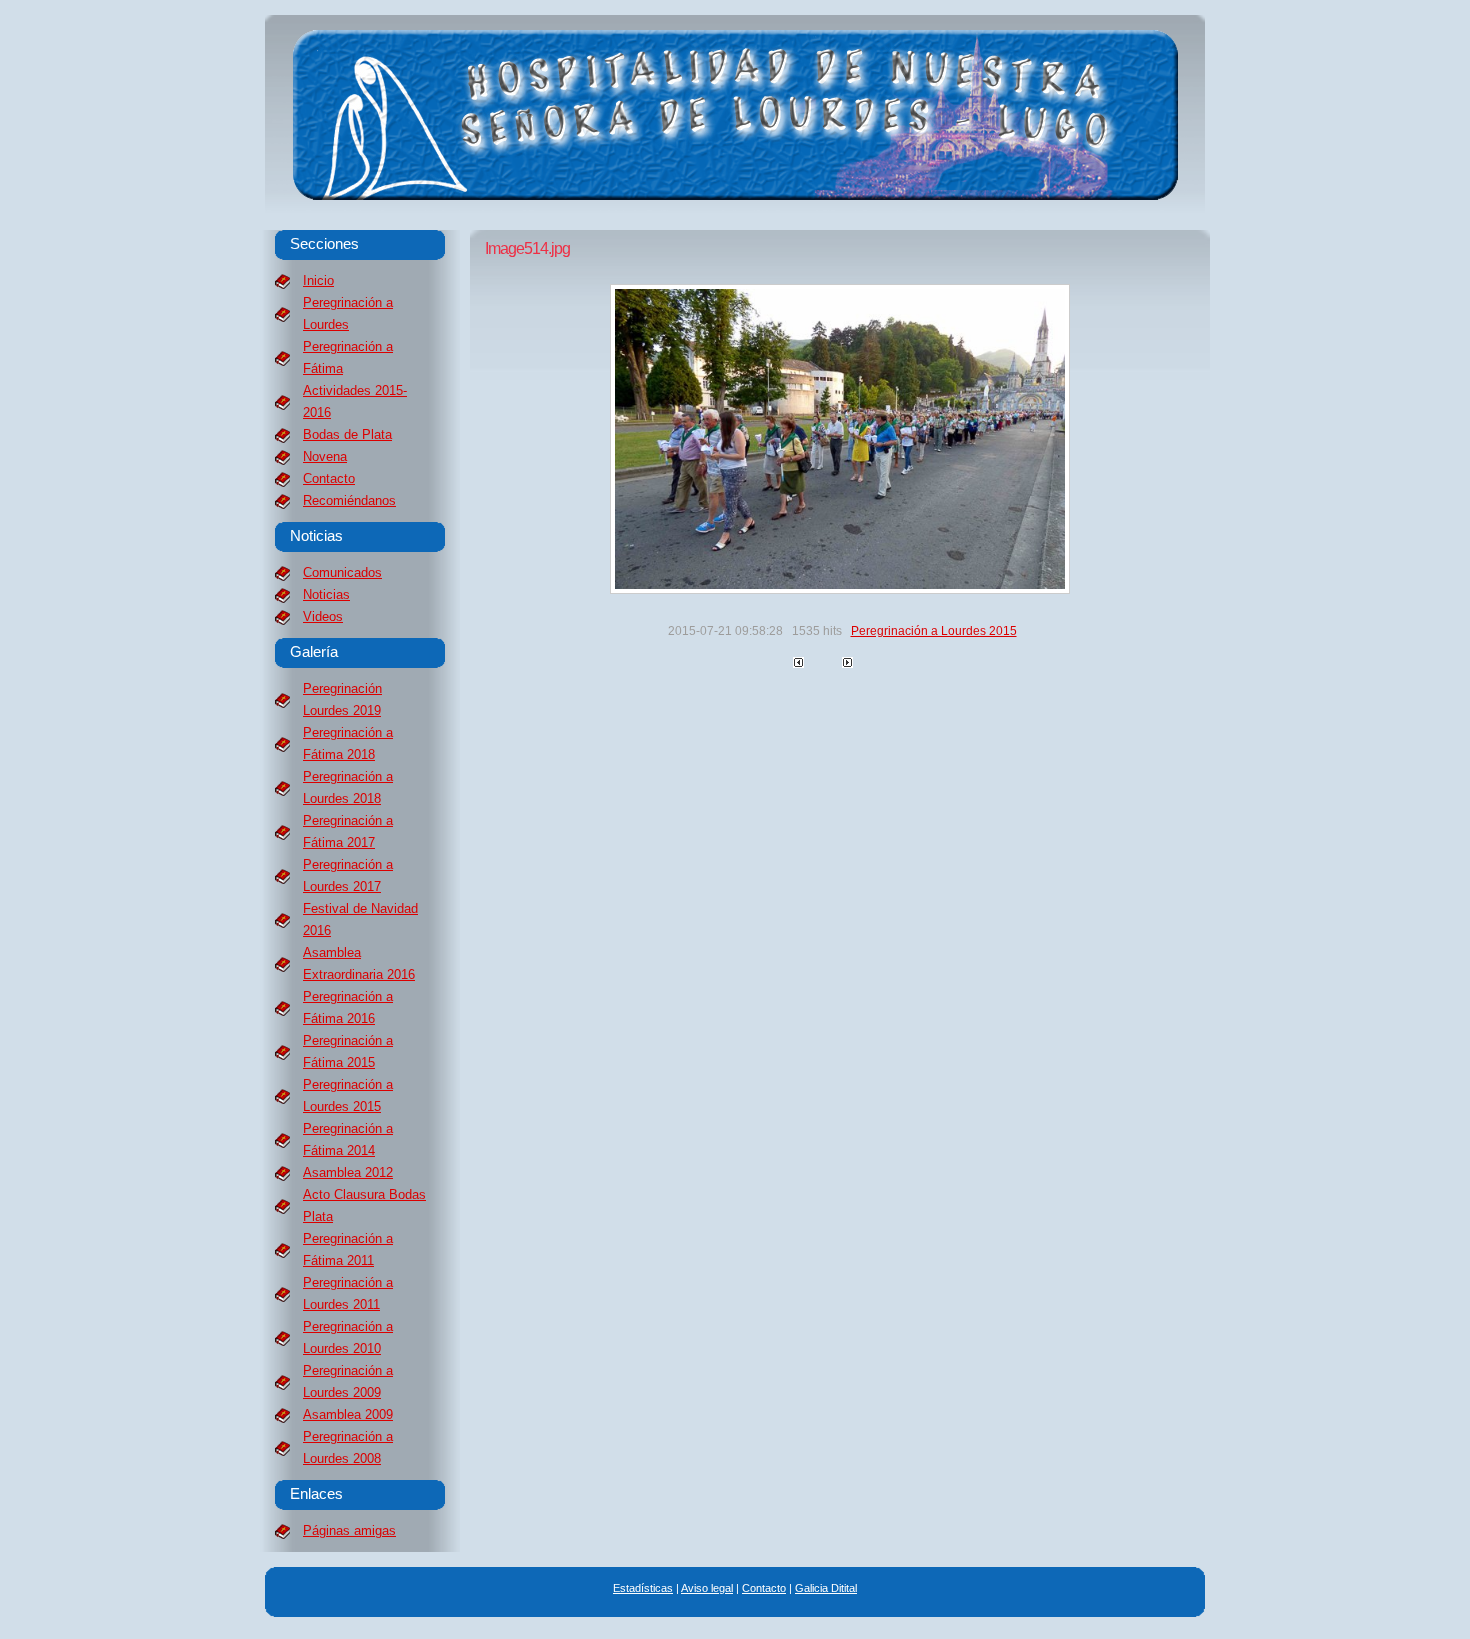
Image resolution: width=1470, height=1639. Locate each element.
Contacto (329, 478)
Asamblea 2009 (348, 1414)
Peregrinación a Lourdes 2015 (934, 631)
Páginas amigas (349, 1530)
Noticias (326, 594)
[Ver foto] (840, 589)
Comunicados (342, 572)
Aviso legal (707, 1588)
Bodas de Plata (347, 434)
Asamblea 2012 (348, 1172)
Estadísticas (643, 1588)
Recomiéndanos (349, 500)
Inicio (318, 280)
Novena (325, 456)
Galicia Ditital (826, 1588)
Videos (323, 616)
